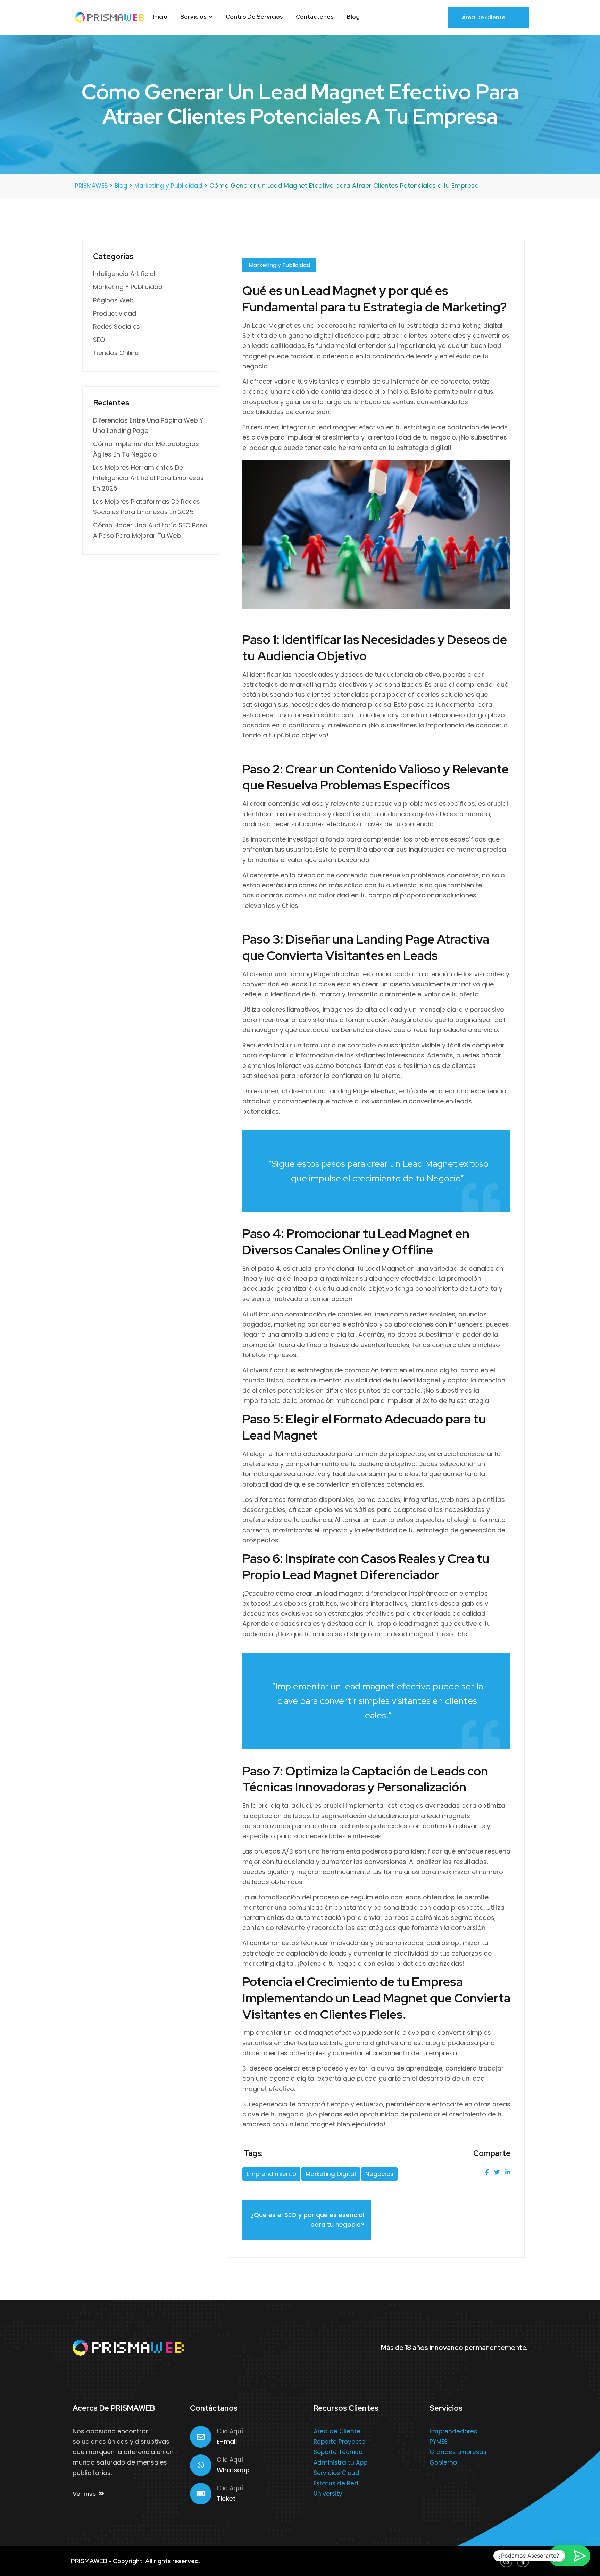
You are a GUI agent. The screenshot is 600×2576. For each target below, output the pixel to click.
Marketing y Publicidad (279, 265)
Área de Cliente (484, 18)
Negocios (379, 2174)
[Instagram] (506, 2561)
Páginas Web (113, 300)
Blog (353, 17)
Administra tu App (340, 2462)
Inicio (160, 17)
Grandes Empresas (458, 2452)
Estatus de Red (336, 2483)
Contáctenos (315, 17)
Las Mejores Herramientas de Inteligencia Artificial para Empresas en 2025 (148, 478)
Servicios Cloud (336, 2473)
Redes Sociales (116, 327)
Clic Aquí (230, 2431)
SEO (99, 340)
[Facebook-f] (523, 2561)
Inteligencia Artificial (124, 274)
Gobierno (443, 2462)
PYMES (439, 2442)
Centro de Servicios (254, 17)
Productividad (115, 313)
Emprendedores (453, 2431)
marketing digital (331, 2174)
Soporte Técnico (338, 2452)
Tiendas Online (116, 353)
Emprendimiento (271, 2174)
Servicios (194, 17)
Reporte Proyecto (339, 2442)
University (328, 2494)
